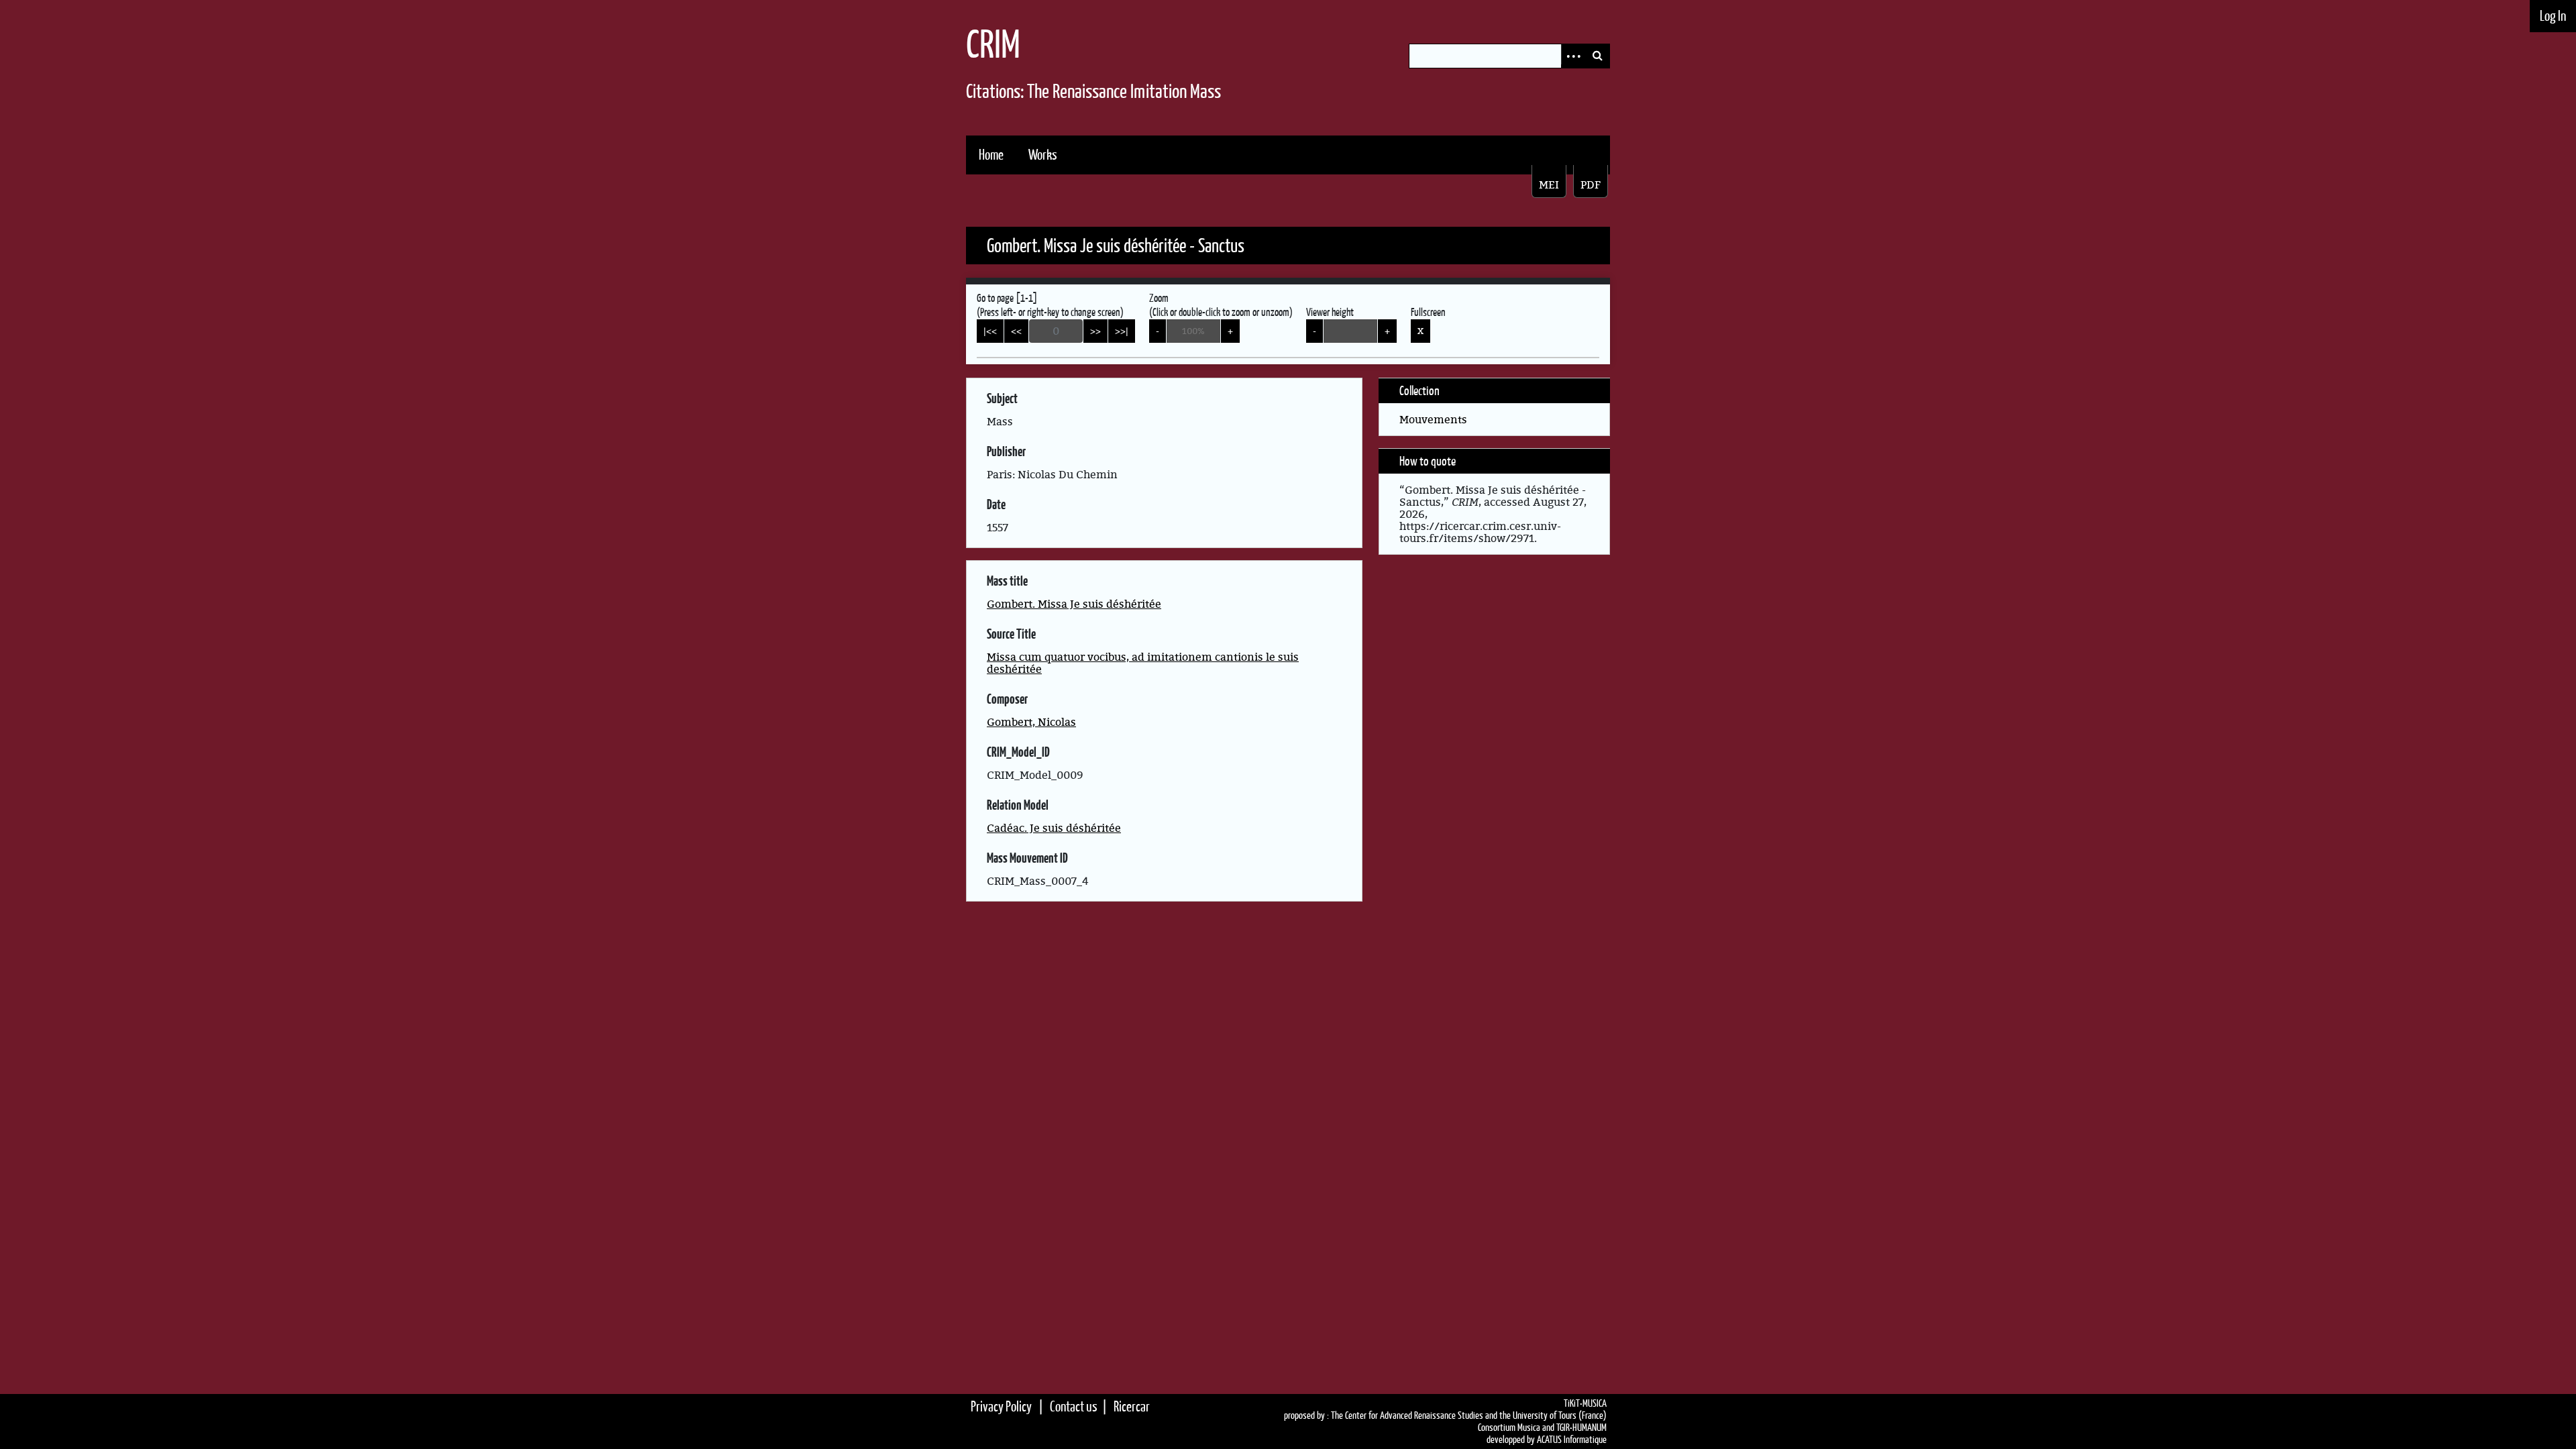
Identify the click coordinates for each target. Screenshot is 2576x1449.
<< (1016, 331)
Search (1597, 56)
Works (1043, 155)
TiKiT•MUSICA (1585, 1403)
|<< (990, 331)
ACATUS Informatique (1572, 1440)
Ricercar (1132, 1406)
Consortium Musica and (1516, 1428)
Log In (2553, 16)
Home (991, 155)
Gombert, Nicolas (1031, 722)
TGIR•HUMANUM (1581, 1428)
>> (1095, 331)
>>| (1122, 331)
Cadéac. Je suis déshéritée (1054, 828)
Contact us (1074, 1406)
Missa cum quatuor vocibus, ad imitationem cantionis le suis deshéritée (1143, 663)
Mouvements (1433, 419)
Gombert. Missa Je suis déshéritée (1074, 604)
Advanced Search (1573, 56)
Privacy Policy (1001, 1406)
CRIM (993, 44)
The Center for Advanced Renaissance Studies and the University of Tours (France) (1469, 1415)
